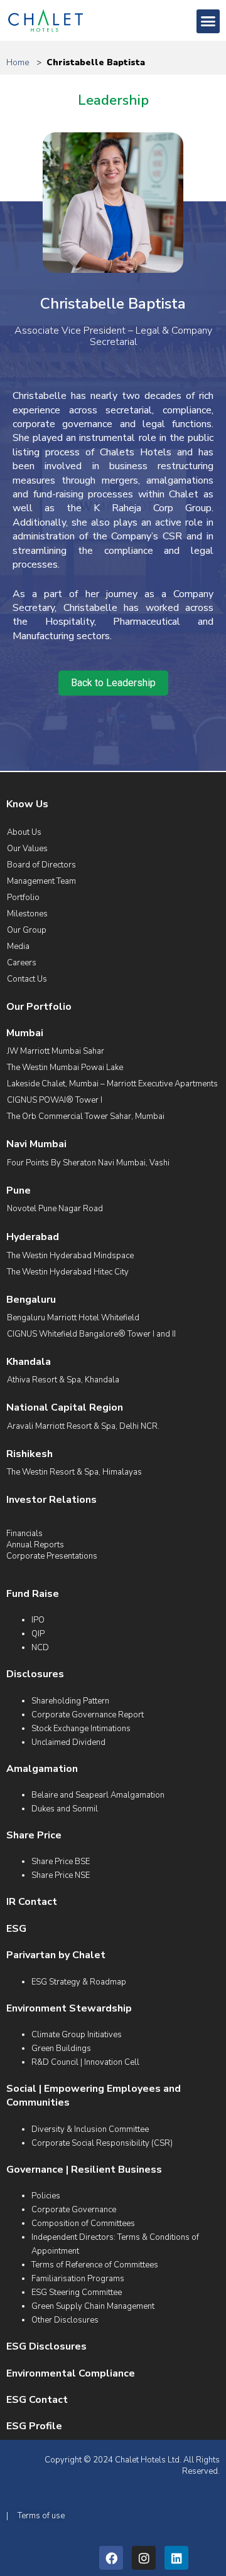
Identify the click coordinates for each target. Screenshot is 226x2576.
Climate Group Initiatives (77, 2035)
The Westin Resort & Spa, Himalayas (74, 1472)
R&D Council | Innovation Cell (85, 2062)
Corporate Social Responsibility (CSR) (102, 2143)
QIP (38, 1634)
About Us (24, 832)
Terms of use (41, 2516)
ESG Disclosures (46, 2346)
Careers (22, 963)
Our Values (27, 849)
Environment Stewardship (69, 2008)
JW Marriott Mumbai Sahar (56, 1051)
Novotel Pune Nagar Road (55, 1209)
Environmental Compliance (71, 2373)
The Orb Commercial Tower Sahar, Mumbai (86, 1116)
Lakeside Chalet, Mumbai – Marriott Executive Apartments (112, 1084)
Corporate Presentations (52, 1556)
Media (18, 946)
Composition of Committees (83, 2224)
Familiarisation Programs (78, 2279)
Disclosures (35, 1674)
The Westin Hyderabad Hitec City (68, 1272)
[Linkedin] (176, 2558)
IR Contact (32, 1902)
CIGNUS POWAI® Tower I (55, 1100)
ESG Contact (37, 2400)
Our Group (27, 930)
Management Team (41, 881)
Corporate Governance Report (88, 1715)
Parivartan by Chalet (56, 1955)
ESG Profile (34, 2426)
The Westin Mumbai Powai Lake (65, 1068)
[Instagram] (144, 2558)
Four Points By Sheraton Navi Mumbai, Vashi (88, 1163)
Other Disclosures (65, 2320)
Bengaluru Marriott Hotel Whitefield (73, 1318)
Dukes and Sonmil (65, 1809)
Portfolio (23, 898)
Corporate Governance (74, 2210)
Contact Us (27, 979)
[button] (208, 21)
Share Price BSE (61, 1862)
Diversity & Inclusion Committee (90, 2129)
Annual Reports (35, 1545)
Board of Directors (41, 865)
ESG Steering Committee (77, 2292)
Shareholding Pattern (70, 1701)
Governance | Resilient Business (84, 2170)
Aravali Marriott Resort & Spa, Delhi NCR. (83, 1426)
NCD (40, 1648)
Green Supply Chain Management (93, 2306)
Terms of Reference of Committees (95, 2265)
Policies (46, 2196)
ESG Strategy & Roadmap (79, 1982)
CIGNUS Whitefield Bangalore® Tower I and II (91, 1334)
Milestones (27, 914)
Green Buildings (61, 2049)
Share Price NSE (61, 1875)
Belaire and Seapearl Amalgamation (98, 1795)
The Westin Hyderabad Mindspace (70, 1256)
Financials (24, 1534)
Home (18, 62)
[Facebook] (111, 2558)
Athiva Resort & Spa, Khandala (63, 1380)
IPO (38, 1620)
